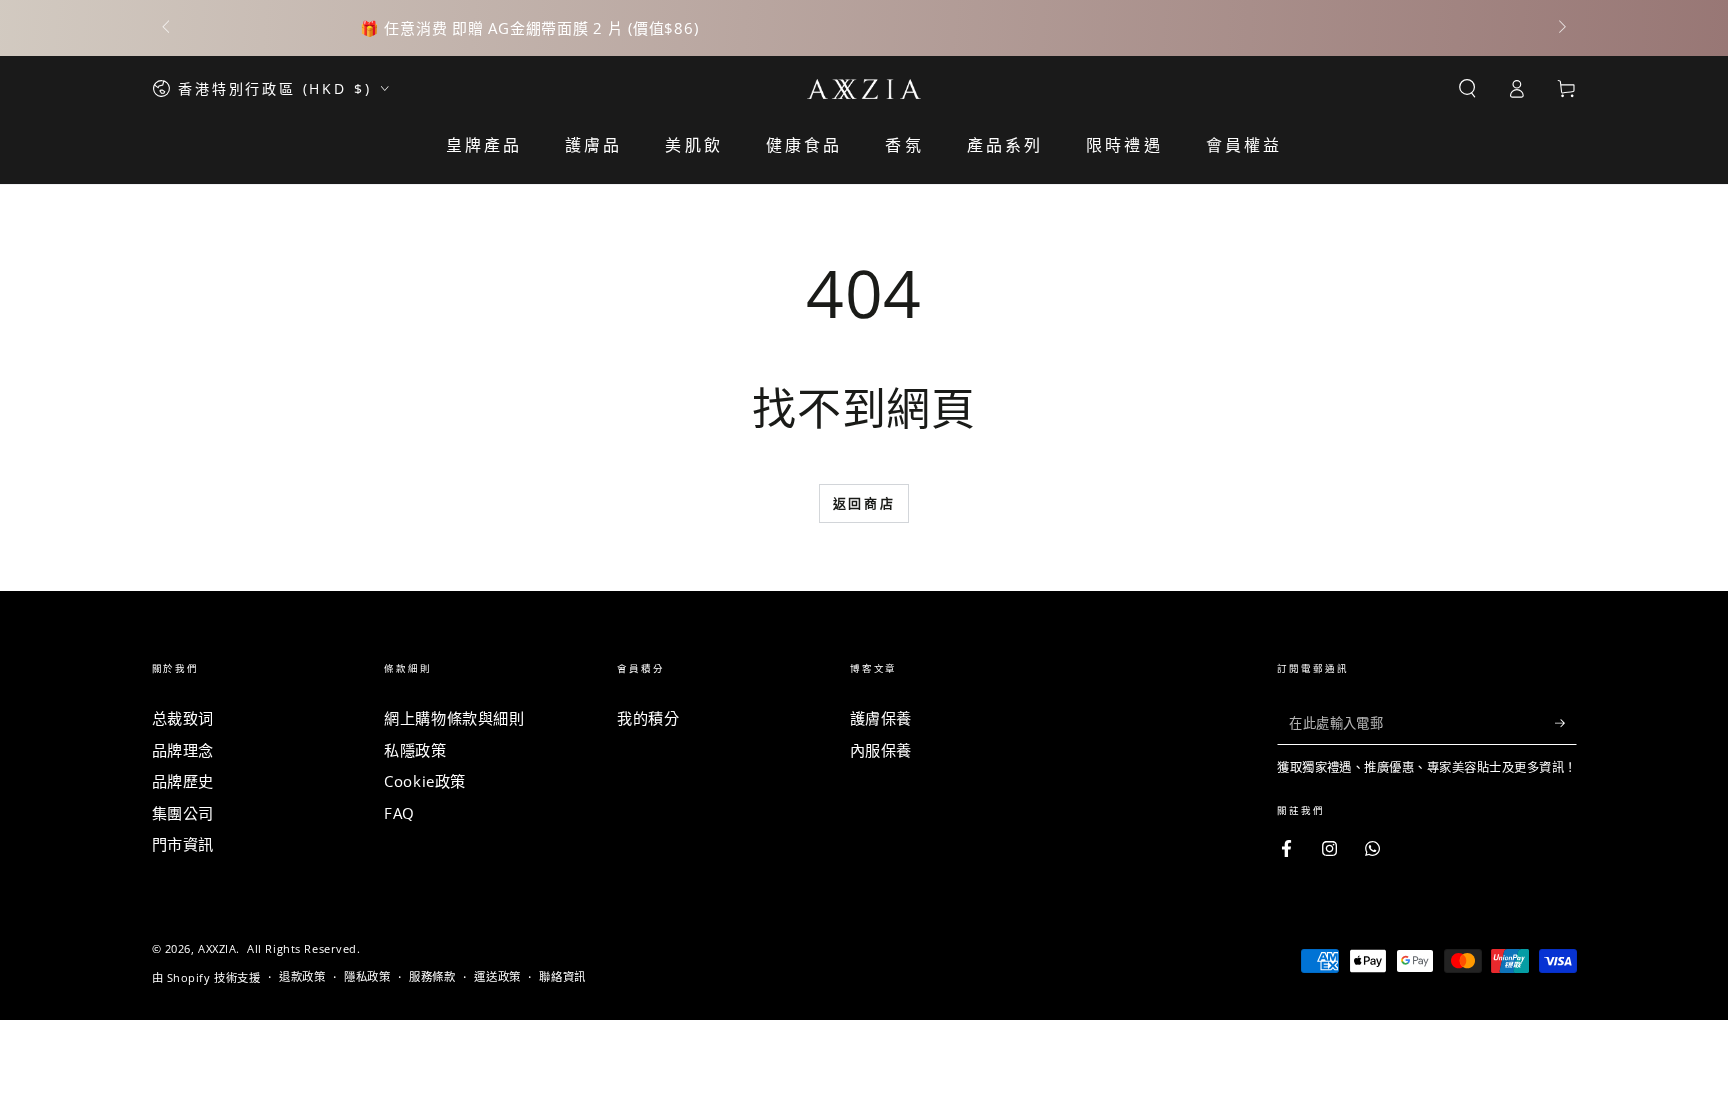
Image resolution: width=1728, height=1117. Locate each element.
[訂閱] (1566, 723)
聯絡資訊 (562, 976)
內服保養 (881, 750)
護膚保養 (881, 718)
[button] (1467, 89)
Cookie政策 (425, 781)
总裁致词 (183, 718)
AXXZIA (217, 948)
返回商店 (864, 503)
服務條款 (432, 976)
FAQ (399, 813)
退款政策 (302, 976)
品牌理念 (183, 750)
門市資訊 (183, 844)
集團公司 (183, 813)
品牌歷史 (183, 781)
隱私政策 (367, 976)
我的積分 (648, 718)
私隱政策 (415, 750)
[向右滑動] (1560, 28)
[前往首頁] (864, 89)
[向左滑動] (168, 28)
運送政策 (497, 976)
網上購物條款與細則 (454, 718)
